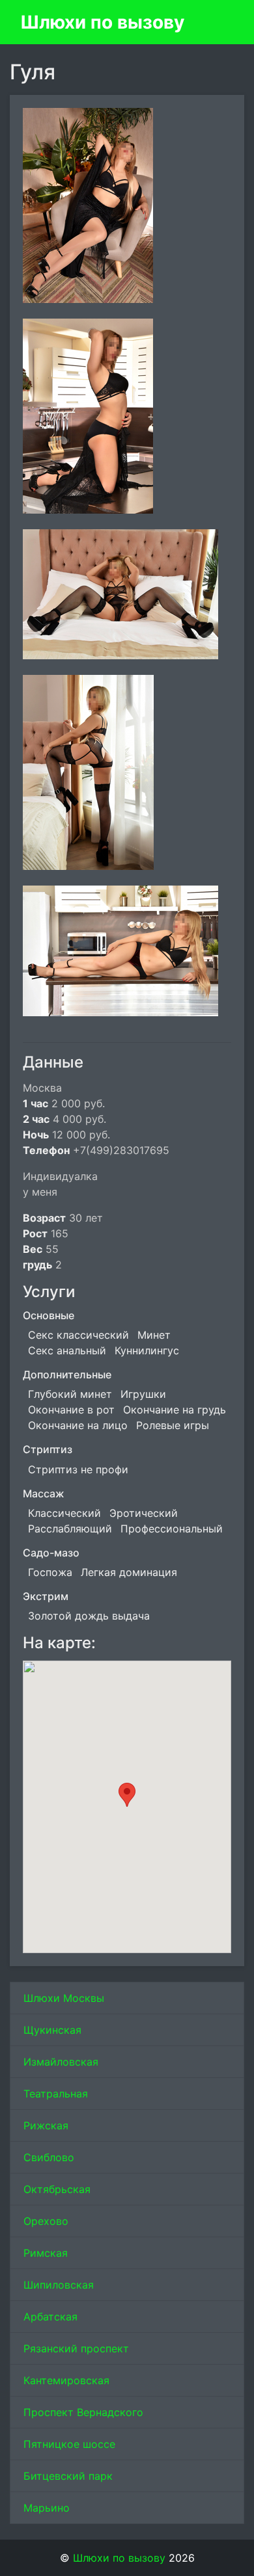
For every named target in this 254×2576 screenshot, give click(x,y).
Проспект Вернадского (83, 2412)
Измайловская (61, 2062)
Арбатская (50, 2317)
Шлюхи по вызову (102, 22)
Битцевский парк (68, 2476)
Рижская (46, 2125)
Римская (46, 2253)
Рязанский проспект (76, 2348)
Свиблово (49, 2157)
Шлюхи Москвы (64, 1998)
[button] (127, 1795)
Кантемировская (66, 2380)
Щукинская (52, 2030)
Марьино (47, 2508)
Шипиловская (59, 2285)
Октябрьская (57, 2189)
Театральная (56, 2094)
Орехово (46, 2221)
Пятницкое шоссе (69, 2444)
